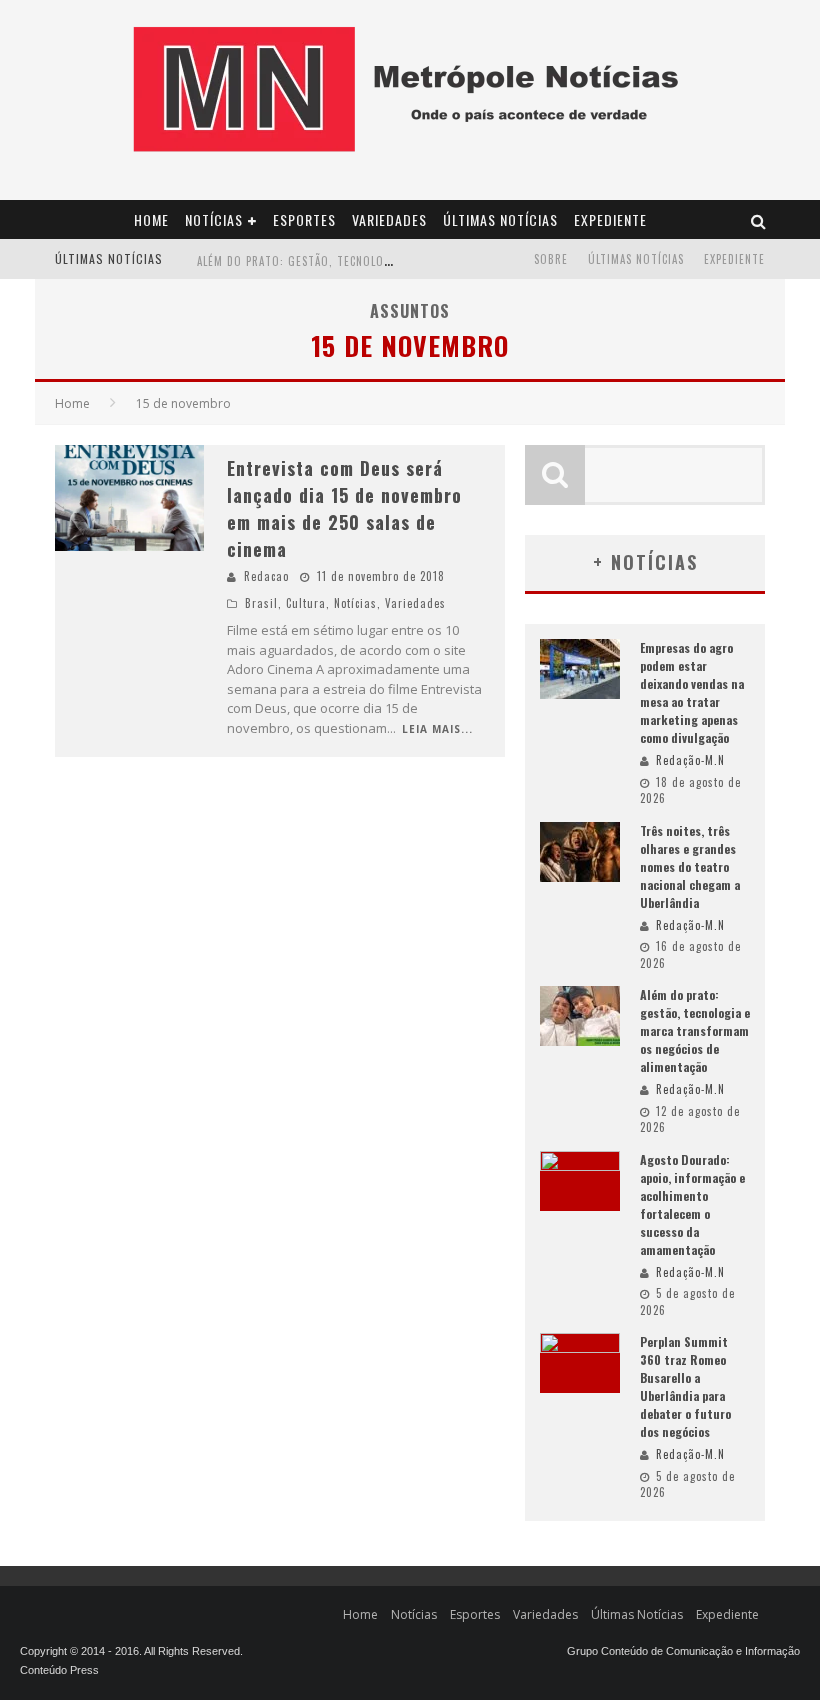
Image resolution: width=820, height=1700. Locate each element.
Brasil (261, 603)
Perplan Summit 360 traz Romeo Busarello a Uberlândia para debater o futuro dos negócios (685, 1386)
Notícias (214, 219)
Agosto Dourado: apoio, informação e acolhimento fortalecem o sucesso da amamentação (692, 1204)
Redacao (266, 576)
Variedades (389, 219)
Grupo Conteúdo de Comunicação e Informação (683, 1651)
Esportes (304, 219)
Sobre (551, 259)
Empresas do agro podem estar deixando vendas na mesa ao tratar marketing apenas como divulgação (692, 692)
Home (151, 219)
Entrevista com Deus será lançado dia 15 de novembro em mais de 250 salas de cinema (344, 508)
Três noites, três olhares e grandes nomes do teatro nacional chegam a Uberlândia (690, 866)
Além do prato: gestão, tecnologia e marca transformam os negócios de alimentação (695, 1030)
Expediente (610, 219)
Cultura (306, 603)
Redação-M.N (690, 760)
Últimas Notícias (500, 219)
